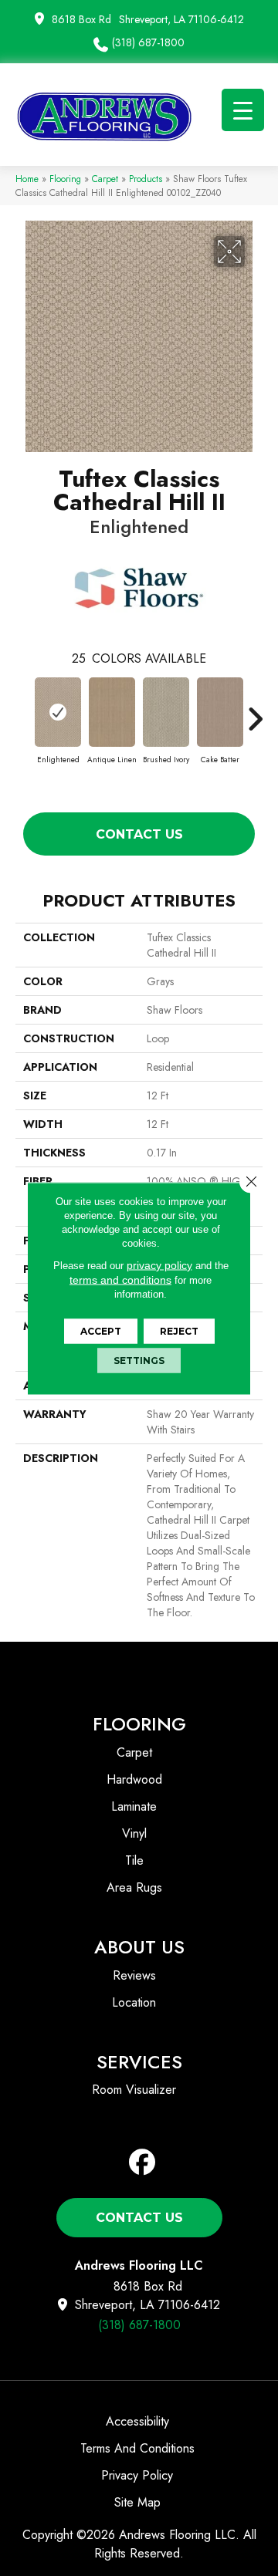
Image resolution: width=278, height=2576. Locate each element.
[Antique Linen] (112, 712)
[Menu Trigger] (243, 110)
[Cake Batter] (220, 712)
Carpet (105, 179)
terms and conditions (120, 1279)
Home (27, 179)
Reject (179, 1330)
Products (146, 179)
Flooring (65, 179)
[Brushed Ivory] (166, 712)
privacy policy (159, 1264)
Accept (101, 1330)
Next (255, 711)
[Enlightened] (58, 712)
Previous (23, 711)
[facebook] (142, 2163)
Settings (139, 1360)
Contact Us (139, 834)
